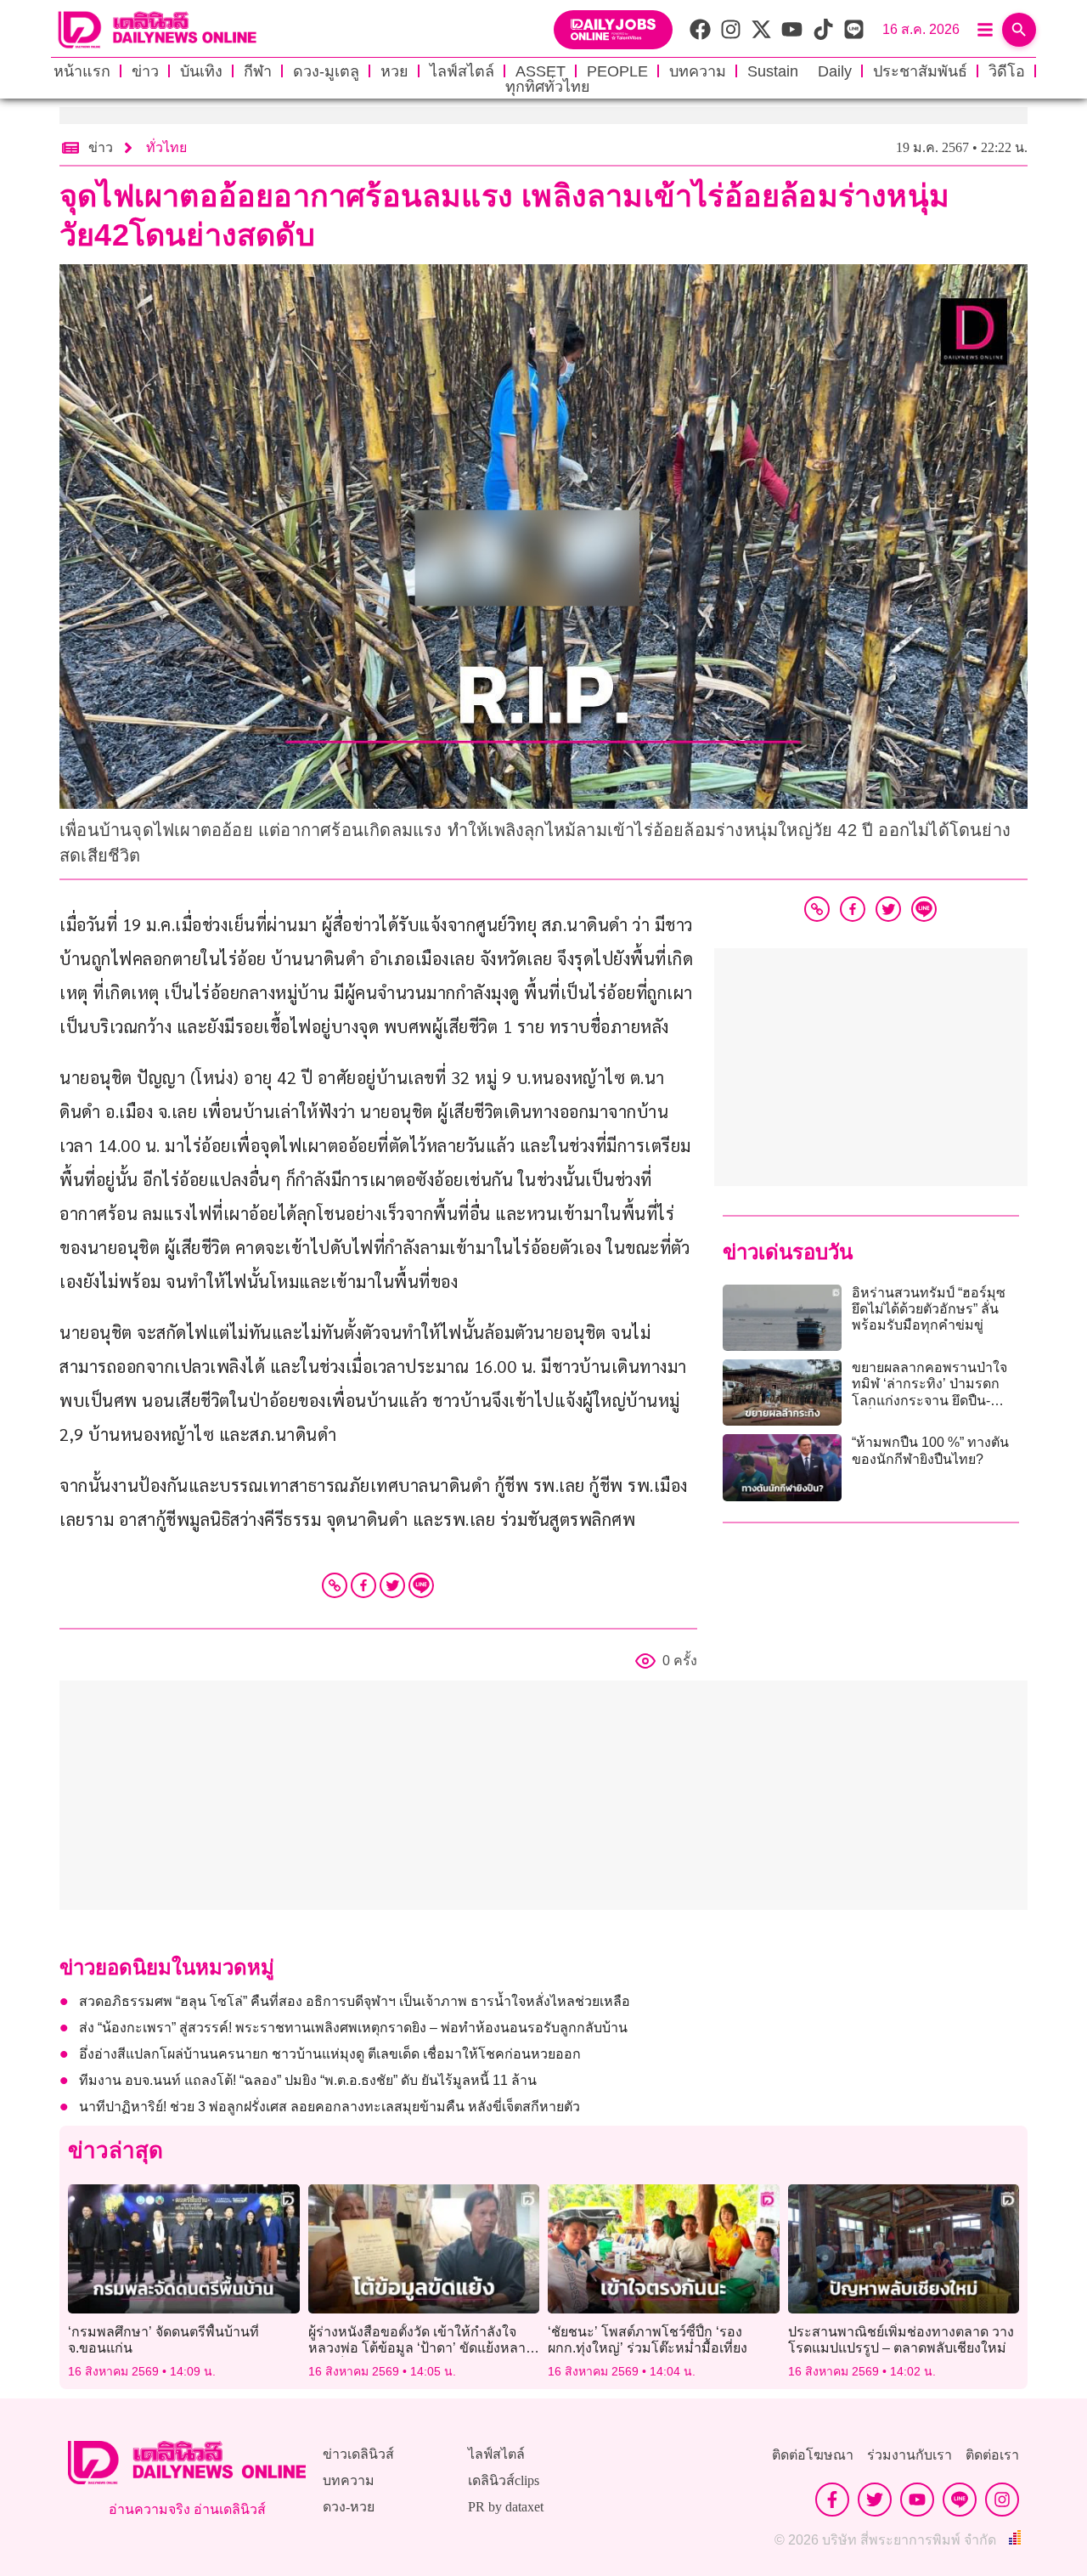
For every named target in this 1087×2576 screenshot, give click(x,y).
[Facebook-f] (832, 2500)
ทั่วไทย (166, 147)
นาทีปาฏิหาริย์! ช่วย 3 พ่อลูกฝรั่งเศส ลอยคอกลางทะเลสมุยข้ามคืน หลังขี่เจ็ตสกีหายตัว (329, 2107)
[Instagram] (1002, 2500)
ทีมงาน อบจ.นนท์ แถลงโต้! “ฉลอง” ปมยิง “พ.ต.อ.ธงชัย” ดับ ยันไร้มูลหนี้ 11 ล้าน (308, 2080)
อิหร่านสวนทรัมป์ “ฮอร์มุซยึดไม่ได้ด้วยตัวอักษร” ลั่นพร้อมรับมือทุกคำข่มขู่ (929, 1309)
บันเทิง (201, 71)
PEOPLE (617, 71)
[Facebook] (363, 1585)
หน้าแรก (82, 71)
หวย (394, 71)
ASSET (541, 71)
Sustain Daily (800, 71)
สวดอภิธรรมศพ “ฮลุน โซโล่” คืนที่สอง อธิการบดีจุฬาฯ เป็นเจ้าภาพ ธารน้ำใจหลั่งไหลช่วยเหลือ (355, 2001)
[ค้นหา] (1019, 30)
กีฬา (258, 71)
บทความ (698, 71)
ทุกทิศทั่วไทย (548, 87)
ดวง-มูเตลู (326, 71)
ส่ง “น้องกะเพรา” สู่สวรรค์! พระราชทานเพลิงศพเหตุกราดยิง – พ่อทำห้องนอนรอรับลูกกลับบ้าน (353, 2028)
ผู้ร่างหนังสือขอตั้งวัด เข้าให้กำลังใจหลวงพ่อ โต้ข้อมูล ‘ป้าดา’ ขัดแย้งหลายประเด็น (421, 2348)
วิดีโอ (1007, 71)
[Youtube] (917, 2500)
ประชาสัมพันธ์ (920, 71)
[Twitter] (392, 1585)
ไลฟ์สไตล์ (462, 71)
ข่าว (145, 71)
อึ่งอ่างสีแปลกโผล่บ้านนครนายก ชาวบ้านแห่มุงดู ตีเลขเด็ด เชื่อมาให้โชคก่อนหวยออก (330, 2054)
